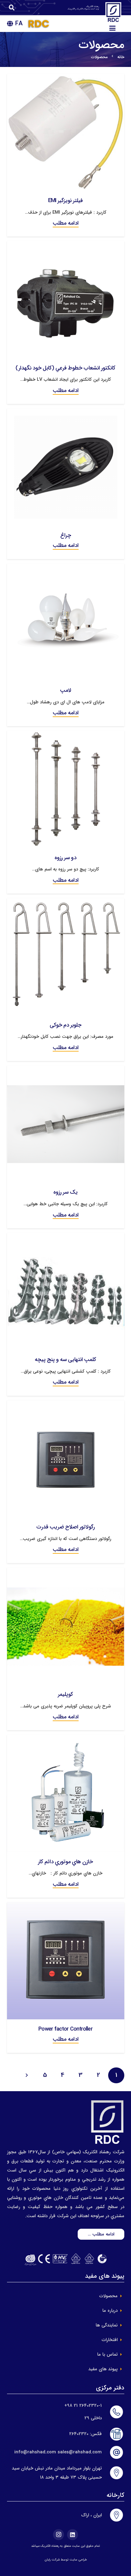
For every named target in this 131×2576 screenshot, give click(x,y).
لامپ (66, 690)
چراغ (66, 535)
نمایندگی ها (107, 2325)
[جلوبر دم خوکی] (66, 903)
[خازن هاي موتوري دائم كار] (66, 1739)
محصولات (108, 2296)
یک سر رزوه (65, 1192)
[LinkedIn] (73, 2535)
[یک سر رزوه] (66, 1070)
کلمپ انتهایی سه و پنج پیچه (66, 1360)
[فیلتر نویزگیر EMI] (66, 79)
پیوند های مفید (103, 2369)
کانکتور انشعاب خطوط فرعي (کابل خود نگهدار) (66, 368)
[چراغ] (66, 413)
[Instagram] (58, 2535)
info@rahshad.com (35, 2452)
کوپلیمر (65, 1694)
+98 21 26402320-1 (83, 2406)
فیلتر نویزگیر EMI (66, 201)
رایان (48, 2560)
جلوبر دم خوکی (65, 1025)
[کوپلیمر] (66, 1572)
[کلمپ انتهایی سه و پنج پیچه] (66, 1237)
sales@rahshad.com (80, 2452)
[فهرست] (112, 28)
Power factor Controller (65, 2029)
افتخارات (110, 2340)
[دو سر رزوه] (66, 735)
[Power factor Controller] (66, 1907)
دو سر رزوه (65, 858)
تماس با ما (107, 2354)
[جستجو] (12, 8)
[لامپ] (66, 568)
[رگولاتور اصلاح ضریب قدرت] (66, 1405)
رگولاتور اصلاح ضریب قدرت (65, 1527)
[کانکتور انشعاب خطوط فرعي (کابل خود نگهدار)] (66, 246)
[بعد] (27, 2075)
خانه (121, 57)
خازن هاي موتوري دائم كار (65, 1862)
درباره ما (110, 2311)
